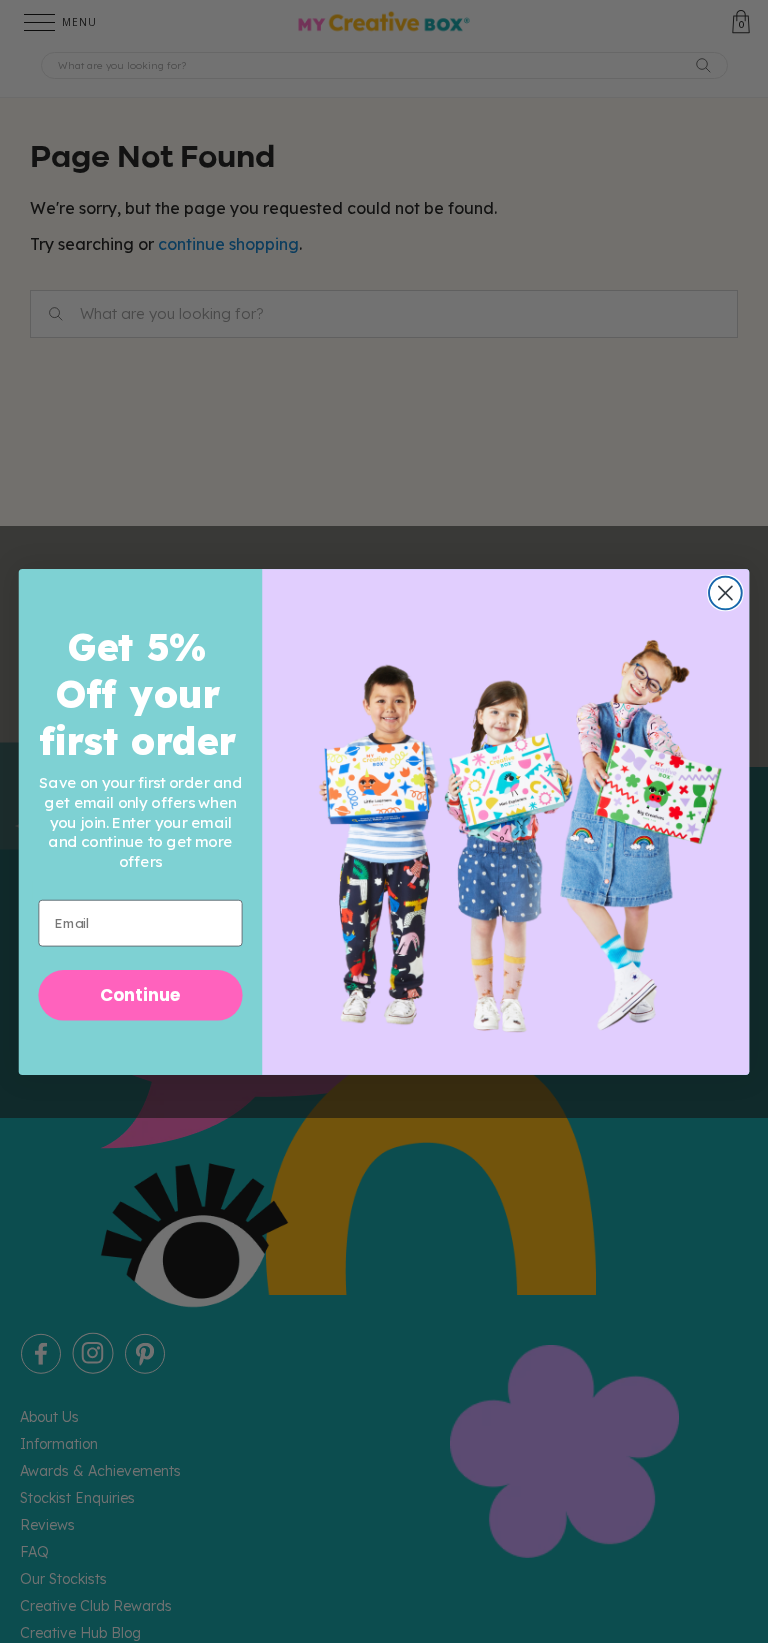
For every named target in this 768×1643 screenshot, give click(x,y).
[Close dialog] (725, 592)
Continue (140, 994)
